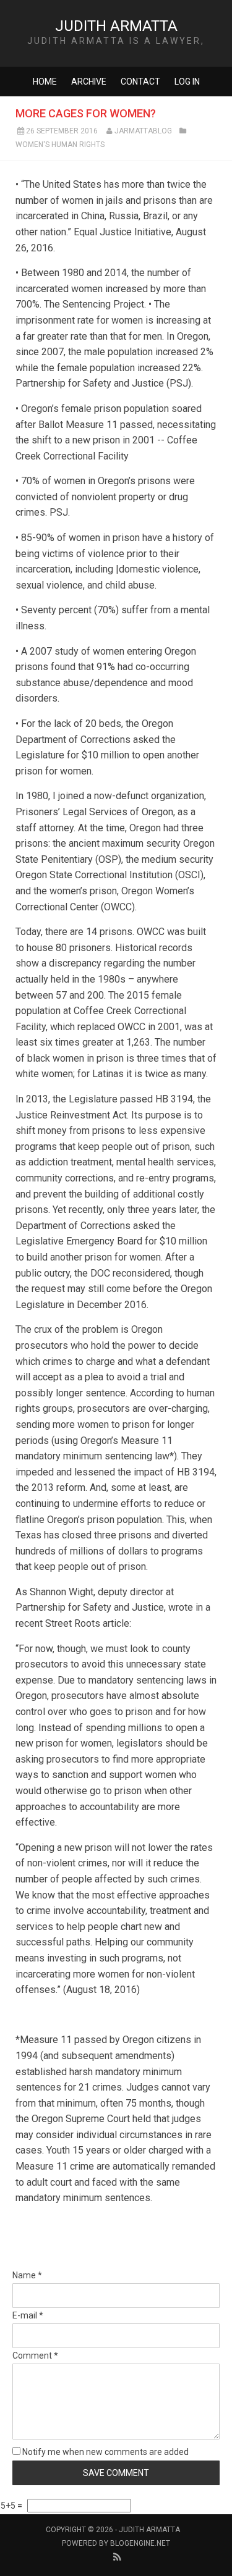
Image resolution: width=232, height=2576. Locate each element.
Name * (27, 2275)
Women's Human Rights (60, 145)
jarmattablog (143, 131)
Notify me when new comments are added (105, 2452)
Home (45, 82)
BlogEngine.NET (140, 2543)
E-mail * (28, 2315)
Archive (89, 82)
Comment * (35, 2356)
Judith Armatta (116, 26)
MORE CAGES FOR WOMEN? (86, 113)
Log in (187, 82)
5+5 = (12, 2506)
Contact (140, 82)
